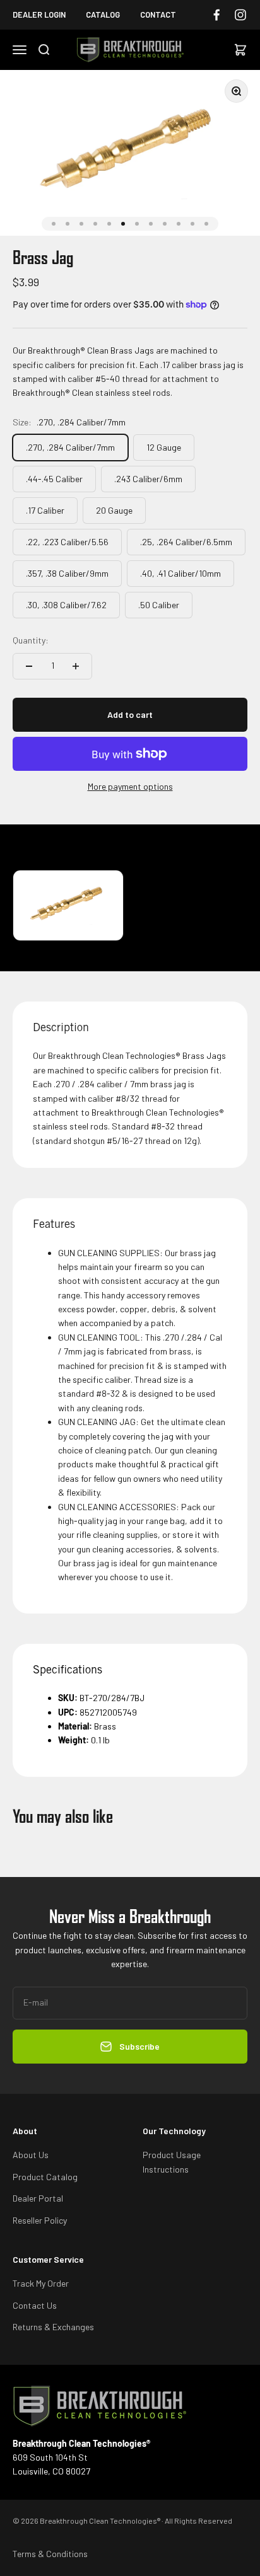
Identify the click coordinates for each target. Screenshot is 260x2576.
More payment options (130, 786)
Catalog (103, 14)
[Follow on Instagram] (240, 15)
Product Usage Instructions (172, 2162)
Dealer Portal (38, 2198)
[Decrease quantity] (29, 666)
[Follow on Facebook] (216, 15)
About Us (31, 2155)
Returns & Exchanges (53, 2327)
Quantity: (31, 640)
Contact (158, 14)
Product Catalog (45, 2177)
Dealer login (39, 14)
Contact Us (35, 2305)
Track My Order (41, 2283)
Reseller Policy (40, 2220)
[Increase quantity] (76, 666)
